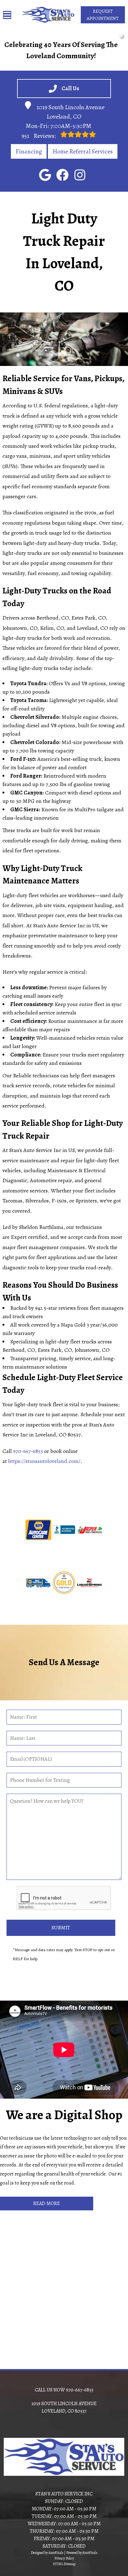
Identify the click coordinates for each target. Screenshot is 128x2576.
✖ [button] (121, 36)
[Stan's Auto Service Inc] (48, 15)
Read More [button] (47, 2204)
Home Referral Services (83, 151)
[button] (45, 175)
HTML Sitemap (64, 2564)
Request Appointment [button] (103, 15)
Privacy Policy (64, 2558)
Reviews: (39, 136)
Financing (29, 151)
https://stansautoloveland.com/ (44, 1461)
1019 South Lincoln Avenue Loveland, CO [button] (71, 112)
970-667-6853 (28, 1451)
